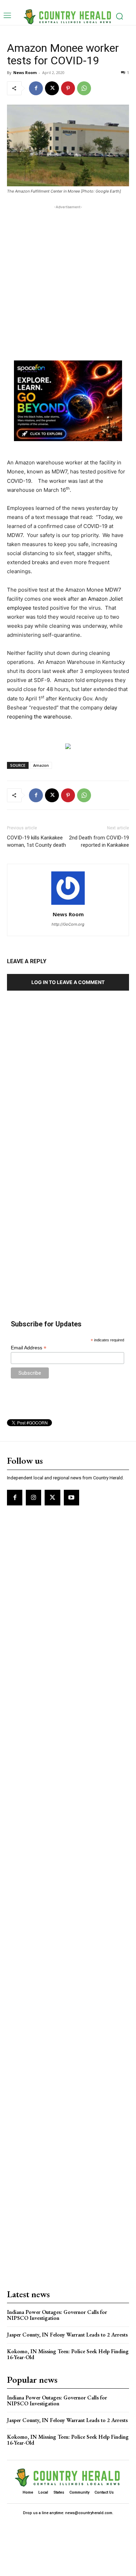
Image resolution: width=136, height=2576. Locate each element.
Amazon (41, 765)
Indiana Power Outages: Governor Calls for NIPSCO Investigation (57, 2315)
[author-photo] (68, 905)
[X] (52, 88)
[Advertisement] (68, 278)
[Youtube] (71, 1497)
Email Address (29, 1348)
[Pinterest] (68, 88)
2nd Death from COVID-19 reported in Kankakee (99, 841)
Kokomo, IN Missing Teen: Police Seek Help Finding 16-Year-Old (68, 2354)
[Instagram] (33, 1497)
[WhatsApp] (84, 88)
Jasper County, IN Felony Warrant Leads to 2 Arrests (67, 2335)
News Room (25, 72)
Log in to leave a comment (68, 982)
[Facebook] (36, 88)
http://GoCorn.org (68, 924)
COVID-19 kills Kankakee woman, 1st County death (36, 841)
